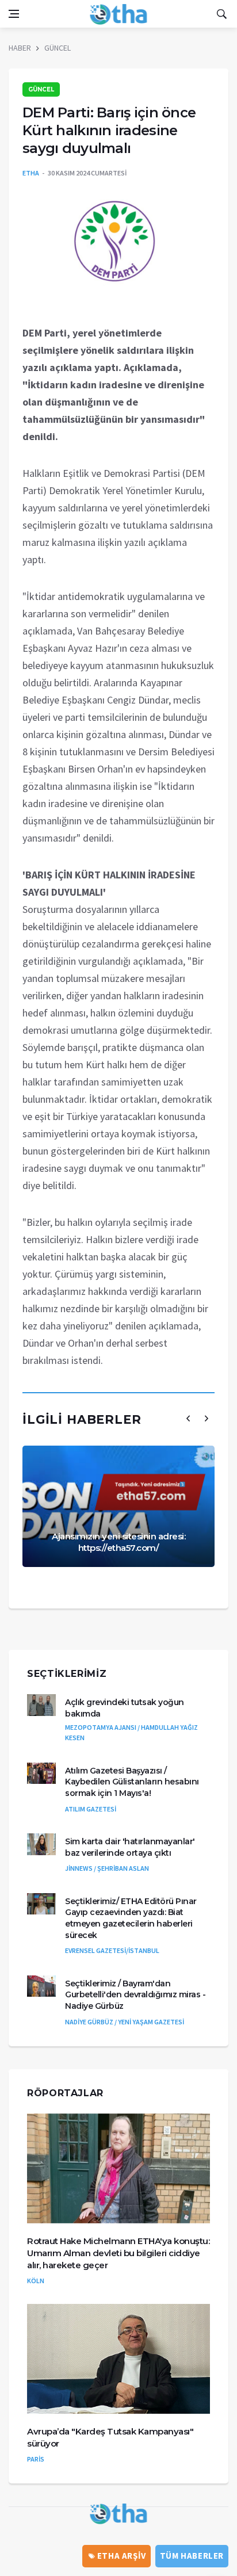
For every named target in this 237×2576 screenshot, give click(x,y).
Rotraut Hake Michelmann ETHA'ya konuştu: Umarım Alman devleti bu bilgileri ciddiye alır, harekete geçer (118, 2253)
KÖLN (36, 2281)
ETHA (31, 173)
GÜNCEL (58, 48)
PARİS (36, 2459)
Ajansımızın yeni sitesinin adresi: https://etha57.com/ (118, 1542)
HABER (20, 48)
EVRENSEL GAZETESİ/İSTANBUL (112, 1950)
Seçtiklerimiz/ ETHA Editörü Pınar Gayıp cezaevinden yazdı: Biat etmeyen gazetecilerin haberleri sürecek (131, 1918)
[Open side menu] (14, 14)
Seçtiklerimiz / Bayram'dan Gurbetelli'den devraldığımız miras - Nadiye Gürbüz (135, 1995)
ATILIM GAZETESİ (91, 1809)
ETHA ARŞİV (121, 2556)
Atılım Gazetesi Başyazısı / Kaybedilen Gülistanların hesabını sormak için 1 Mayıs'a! (132, 1782)
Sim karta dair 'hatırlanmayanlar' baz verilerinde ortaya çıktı (130, 1847)
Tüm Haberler (192, 2556)
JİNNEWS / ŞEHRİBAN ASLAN (107, 1868)
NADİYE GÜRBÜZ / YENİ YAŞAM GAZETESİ (125, 2022)
